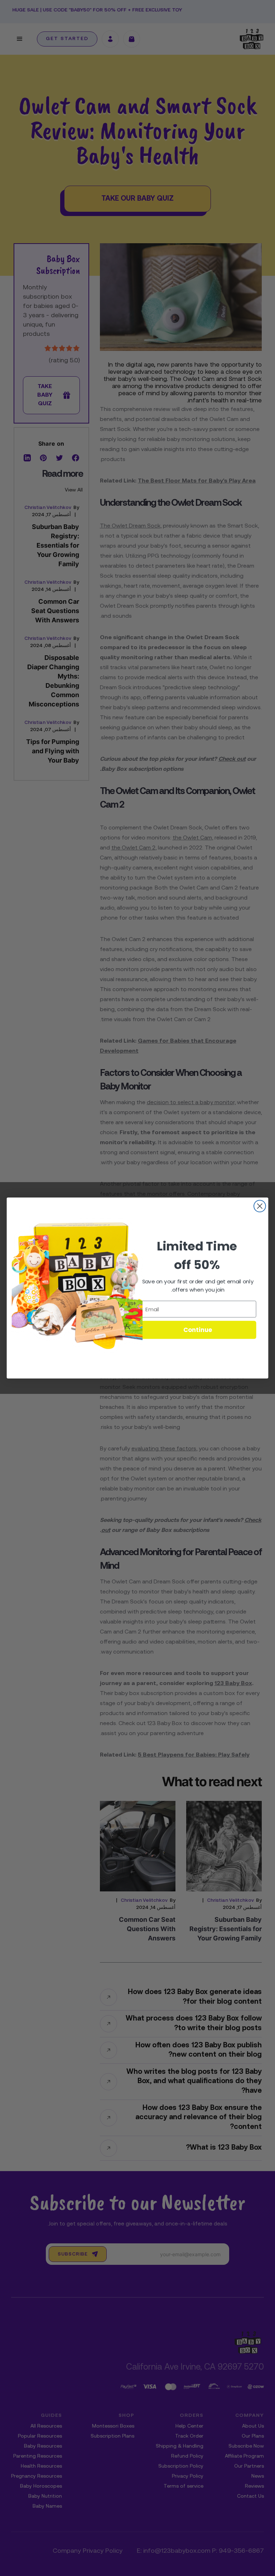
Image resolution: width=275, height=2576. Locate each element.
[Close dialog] (260, 1206)
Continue (198, 1330)
